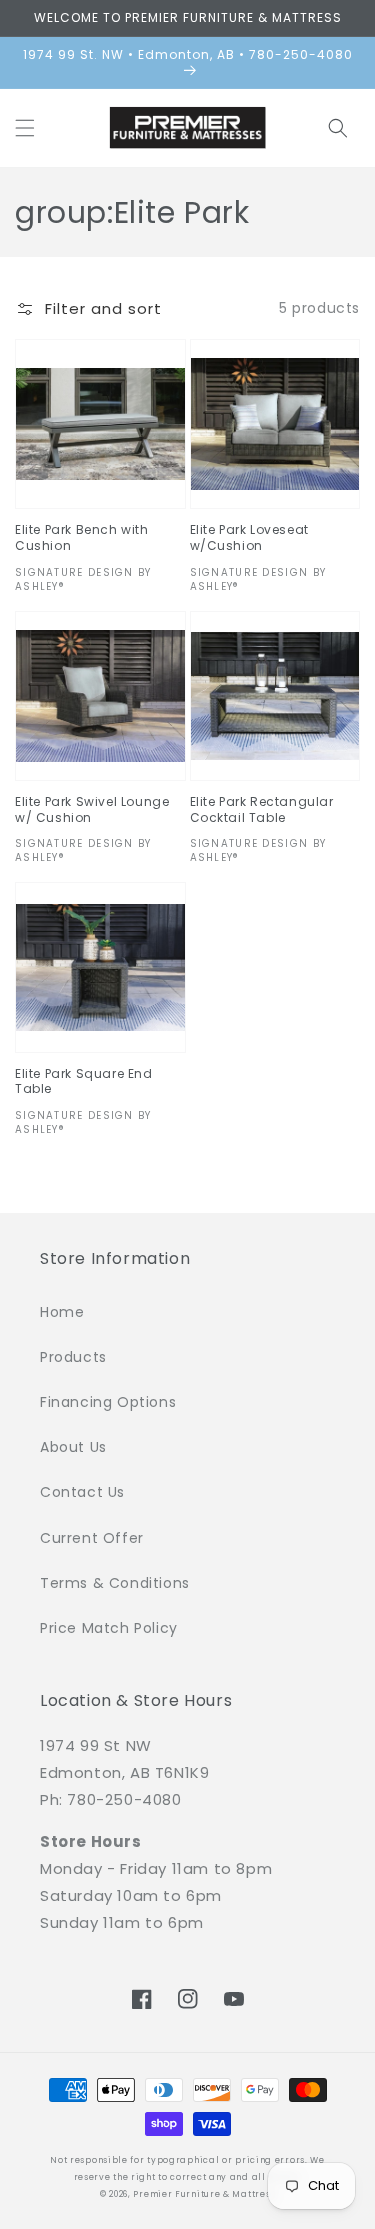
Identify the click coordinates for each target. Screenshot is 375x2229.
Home (62, 1312)
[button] (25, 128)
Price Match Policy (109, 1628)
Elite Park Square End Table (84, 1081)
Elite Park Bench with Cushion (82, 537)
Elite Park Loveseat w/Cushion (249, 537)
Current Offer (92, 1538)
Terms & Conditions (115, 1583)
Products (73, 1357)
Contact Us (82, 1492)
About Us (73, 1447)
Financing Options (108, 1402)
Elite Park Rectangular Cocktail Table (262, 809)
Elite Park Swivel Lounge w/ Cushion (92, 809)
